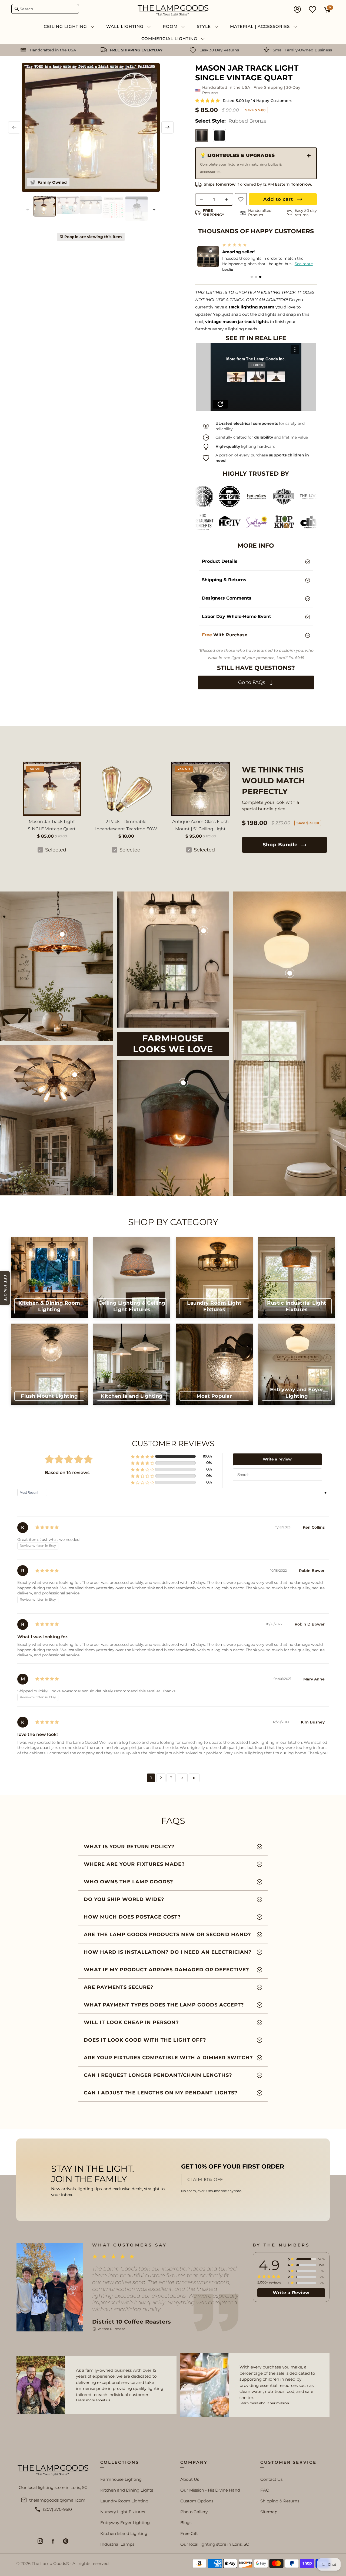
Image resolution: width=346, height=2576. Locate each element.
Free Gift (189, 2533)
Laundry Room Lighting (124, 2501)
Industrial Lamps (117, 2544)
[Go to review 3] (260, 277)
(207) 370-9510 (57, 2509)
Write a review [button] (277, 1459)
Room (171, 26)
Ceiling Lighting (66, 26)
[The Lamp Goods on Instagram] (40, 2541)
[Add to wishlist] (241, 199)
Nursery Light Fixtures (123, 2512)
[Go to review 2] (256, 277)
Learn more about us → (95, 2400)
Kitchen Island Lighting (124, 2533)
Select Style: (231, 121)
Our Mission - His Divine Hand (210, 2490)
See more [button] (299, 264)
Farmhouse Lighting (121, 2479)
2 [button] (161, 1778)
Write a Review (291, 2293)
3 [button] (171, 1778)
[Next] (167, 127)
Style (204, 26)
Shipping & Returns (280, 2501)
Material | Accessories (261, 26)
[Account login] (297, 10)
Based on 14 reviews (67, 1473)
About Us (190, 2479)
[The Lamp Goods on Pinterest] (66, 2541)
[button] (208, 101)
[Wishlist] (312, 9)
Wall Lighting (126, 26)
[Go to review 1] (252, 277)
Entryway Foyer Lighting (125, 2523)
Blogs (186, 2523)
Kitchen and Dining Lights (127, 2490)
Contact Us (271, 2479)
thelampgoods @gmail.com (57, 2500)
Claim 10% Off (205, 2179)
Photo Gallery (194, 2512)
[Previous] (14, 127)
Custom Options (197, 2501)
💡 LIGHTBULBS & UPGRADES (241, 163)
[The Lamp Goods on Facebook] (53, 2541)
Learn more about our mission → (266, 2403)
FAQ (265, 2490)
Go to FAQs (252, 682)
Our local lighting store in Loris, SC (215, 2544)
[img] (47, 1527)
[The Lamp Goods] (173, 10)
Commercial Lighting (170, 39)
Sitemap (269, 2512)
